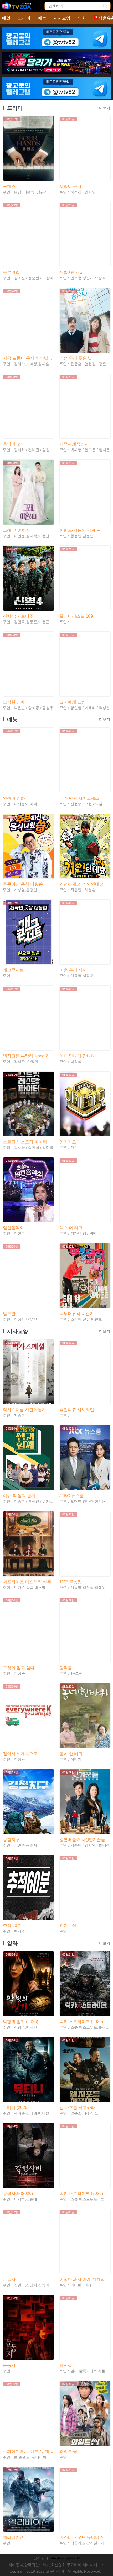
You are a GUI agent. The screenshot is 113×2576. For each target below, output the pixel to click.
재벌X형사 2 (71, 272)
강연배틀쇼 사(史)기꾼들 (82, 1840)
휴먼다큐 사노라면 (77, 1410)
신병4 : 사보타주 (18, 616)
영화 (82, 18)
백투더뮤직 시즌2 (76, 1314)
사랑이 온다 (70, 186)
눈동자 (9, 2279)
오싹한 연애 (14, 702)
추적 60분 (12, 1926)
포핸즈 (9, 186)
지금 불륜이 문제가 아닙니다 (28, 358)
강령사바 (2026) (18, 2193)
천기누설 (68, 1926)
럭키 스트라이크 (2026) (81, 2022)
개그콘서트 (13, 970)
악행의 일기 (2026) (20, 2022)
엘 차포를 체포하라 (77, 2108)
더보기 (105, 108)
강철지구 (11, 1840)
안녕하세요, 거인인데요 (81, 884)
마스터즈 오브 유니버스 (81, 2537)
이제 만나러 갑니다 (77, 1056)
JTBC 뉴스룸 (72, 1496)
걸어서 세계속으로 (20, 1754)
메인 (6, 18)
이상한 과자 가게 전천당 (82, 2279)
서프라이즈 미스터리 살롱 (27, 1582)
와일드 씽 (68, 2451)
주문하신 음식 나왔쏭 (23, 884)
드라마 (24, 18)
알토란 (9, 1314)
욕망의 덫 (12, 444)
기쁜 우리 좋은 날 (76, 358)
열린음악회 (13, 1228)
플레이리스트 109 (76, 616)
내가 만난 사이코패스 (79, 798)
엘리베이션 (13, 2537)
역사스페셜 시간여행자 (24, 1410)
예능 (42, 18)
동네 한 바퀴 (71, 1754)
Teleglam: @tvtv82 (65, 2558)
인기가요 (68, 1142)
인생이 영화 (14, 798)
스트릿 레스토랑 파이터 (25, 1142)
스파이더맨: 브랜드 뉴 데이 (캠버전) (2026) (28, 2451)
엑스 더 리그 (71, 1228)
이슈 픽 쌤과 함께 (19, 1496)
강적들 (66, 1668)
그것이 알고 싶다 (19, 1668)
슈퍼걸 (66, 2365)
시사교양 (62, 18)
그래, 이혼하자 (17, 530)
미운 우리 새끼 (73, 970)
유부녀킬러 (13, 272)
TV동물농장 (71, 1582)
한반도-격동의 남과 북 (80, 530)
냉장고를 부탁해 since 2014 (28, 1056)
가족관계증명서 (74, 444)
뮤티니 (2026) (16, 2108)
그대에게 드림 (73, 702)
